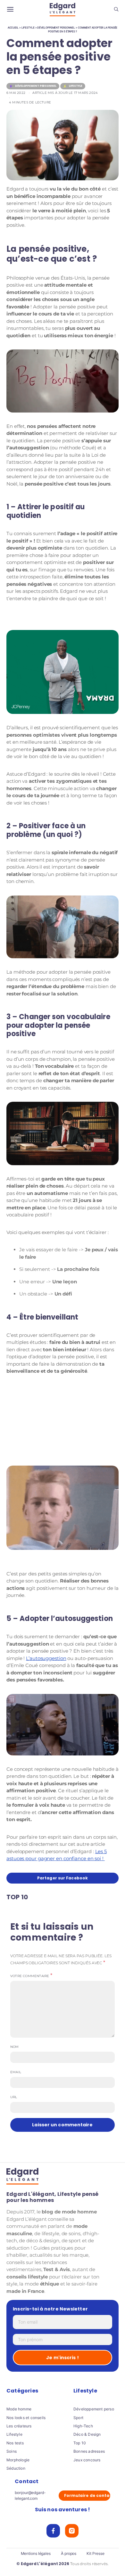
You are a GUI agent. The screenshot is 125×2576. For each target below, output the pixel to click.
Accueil (13, 28)
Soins (12, 2451)
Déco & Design (87, 2434)
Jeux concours (87, 2460)
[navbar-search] (116, 10)
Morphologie (18, 2460)
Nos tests (15, 2443)
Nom (15, 2047)
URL (14, 2097)
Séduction (16, 2468)
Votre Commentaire (30, 1976)
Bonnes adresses (89, 2451)
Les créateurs (19, 2426)
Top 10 (80, 2443)
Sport (78, 2418)
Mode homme (19, 2409)
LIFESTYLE (28, 28)
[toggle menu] (10, 10)
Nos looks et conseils (26, 2418)
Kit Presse (95, 2554)
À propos (69, 2554)
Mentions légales (36, 2554)
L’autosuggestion (46, 1658)
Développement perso (94, 2409)
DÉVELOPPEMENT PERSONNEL (56, 28)
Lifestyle (14, 2434)
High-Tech (83, 2426)
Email (16, 2072)
